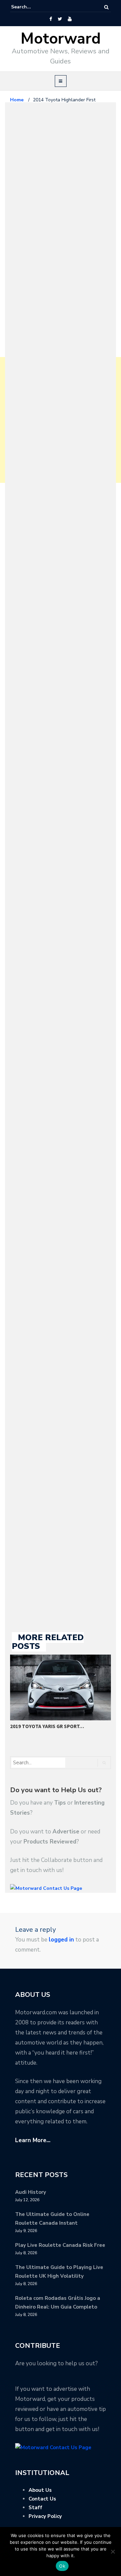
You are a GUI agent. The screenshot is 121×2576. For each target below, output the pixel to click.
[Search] (106, 7)
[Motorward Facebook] (51, 19)
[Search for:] (32, 7)
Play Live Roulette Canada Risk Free (60, 2245)
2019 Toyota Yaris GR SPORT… (47, 1726)
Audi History (31, 2192)
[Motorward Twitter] (60, 19)
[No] (113, 2552)
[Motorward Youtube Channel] (70, 19)
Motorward (61, 39)
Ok (62, 2566)
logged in (61, 1940)
